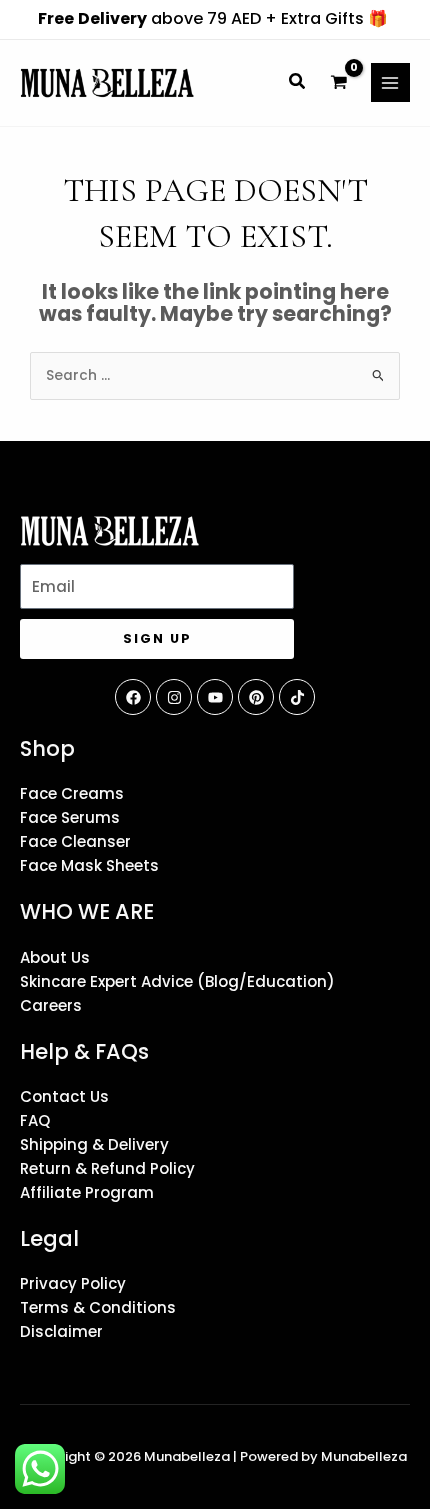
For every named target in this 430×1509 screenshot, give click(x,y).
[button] (298, 83)
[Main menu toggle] (390, 82)
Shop (47, 748)
